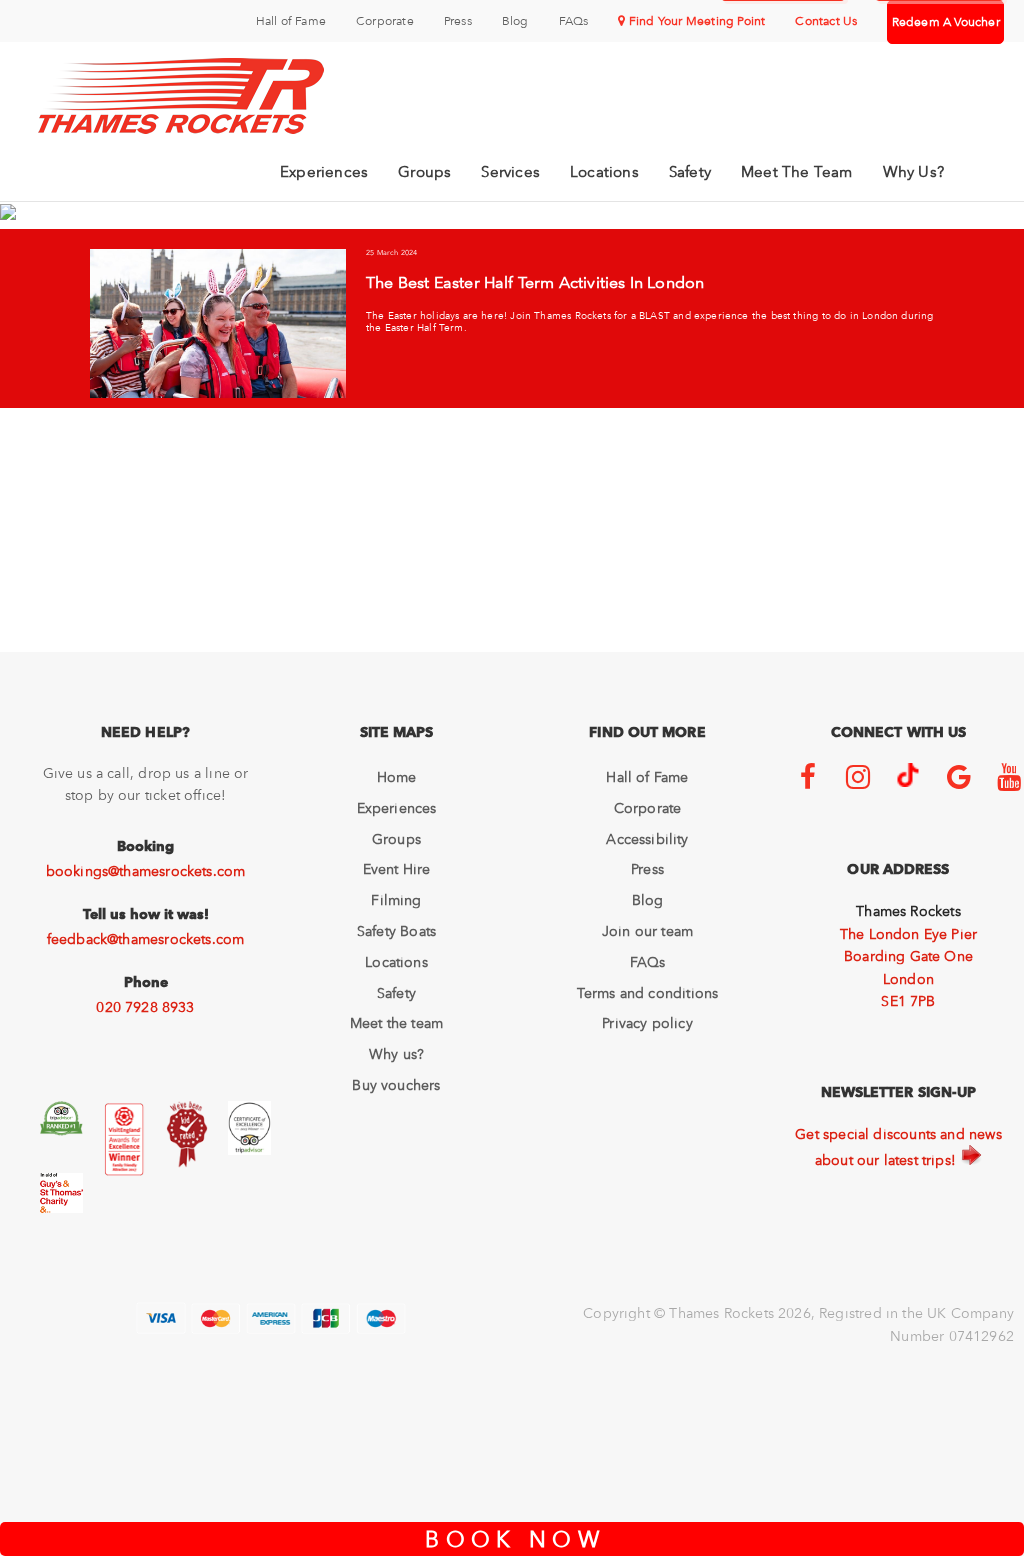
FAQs (574, 21)
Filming (396, 900)
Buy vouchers (396, 1085)
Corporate (385, 21)
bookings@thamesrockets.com (146, 871)
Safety (690, 172)
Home (397, 777)
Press (458, 21)
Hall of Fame (291, 21)
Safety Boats (396, 931)
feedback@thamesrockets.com (146, 939)
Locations (604, 172)
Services (510, 172)
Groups (424, 172)
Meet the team (396, 1023)
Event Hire (397, 869)
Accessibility (647, 839)
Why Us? (913, 172)
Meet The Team (797, 172)
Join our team (647, 931)
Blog (515, 21)
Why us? (396, 1054)
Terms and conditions (648, 993)
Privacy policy (647, 1023)
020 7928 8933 (145, 1007)
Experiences (324, 172)
